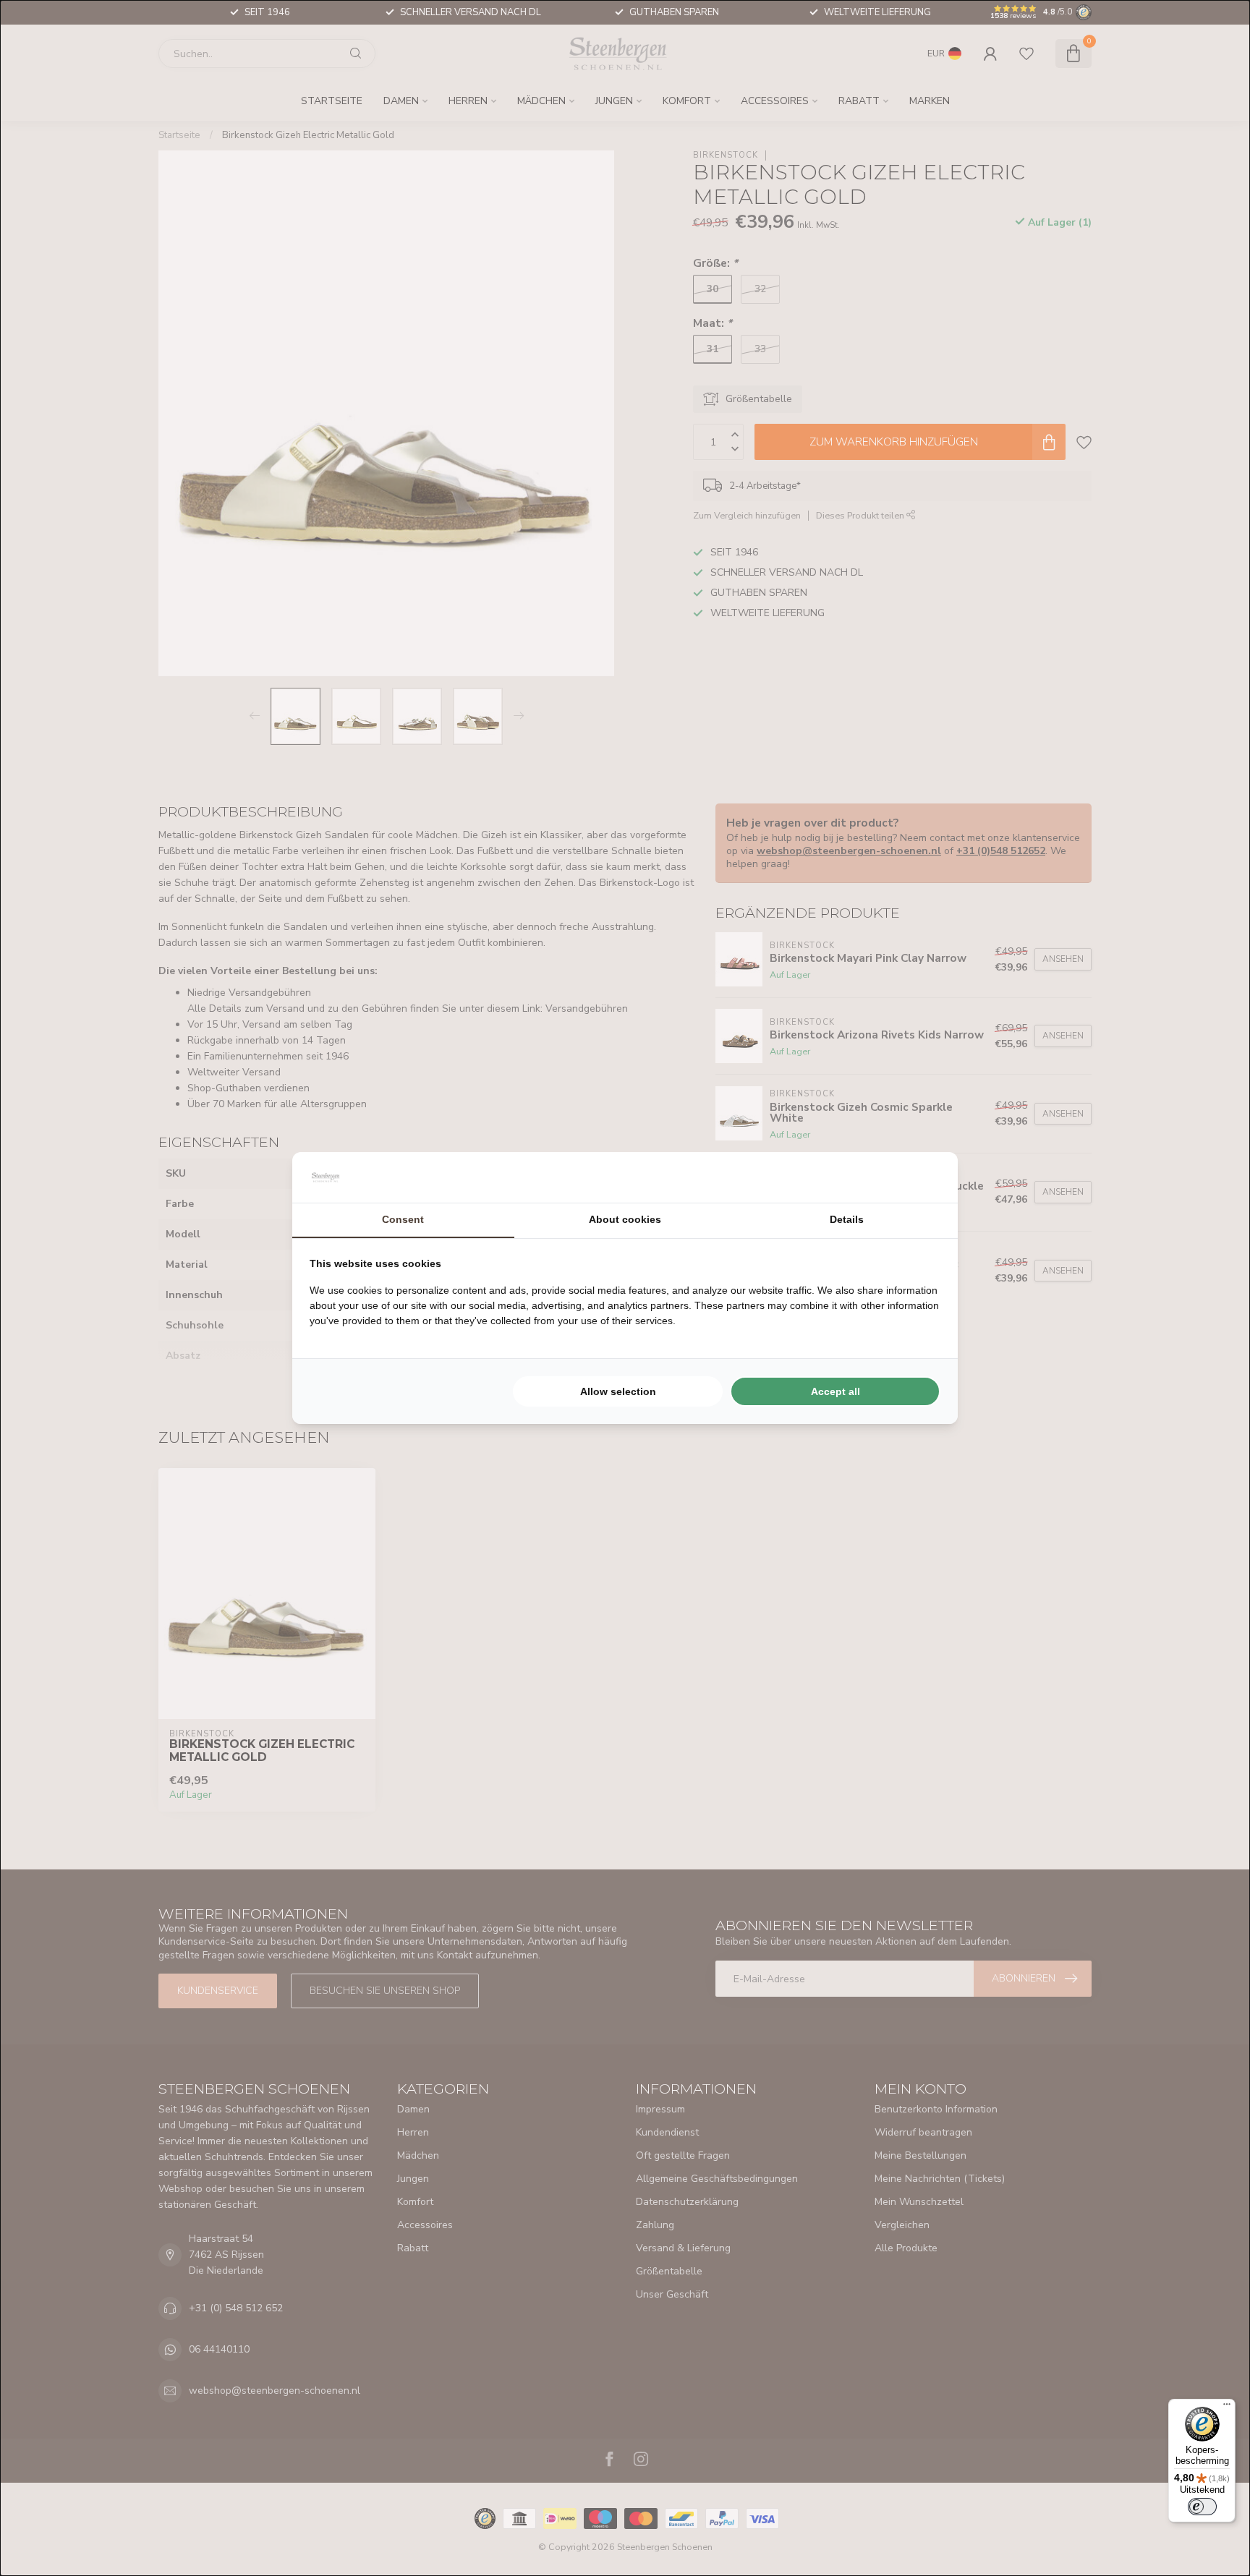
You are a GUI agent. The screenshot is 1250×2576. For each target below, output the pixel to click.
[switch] (1202, 2507)
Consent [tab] (403, 1219)
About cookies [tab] (625, 1219)
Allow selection (618, 1391)
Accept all (836, 1391)
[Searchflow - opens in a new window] (922, 1177)
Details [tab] (847, 1219)
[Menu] (1227, 2407)
